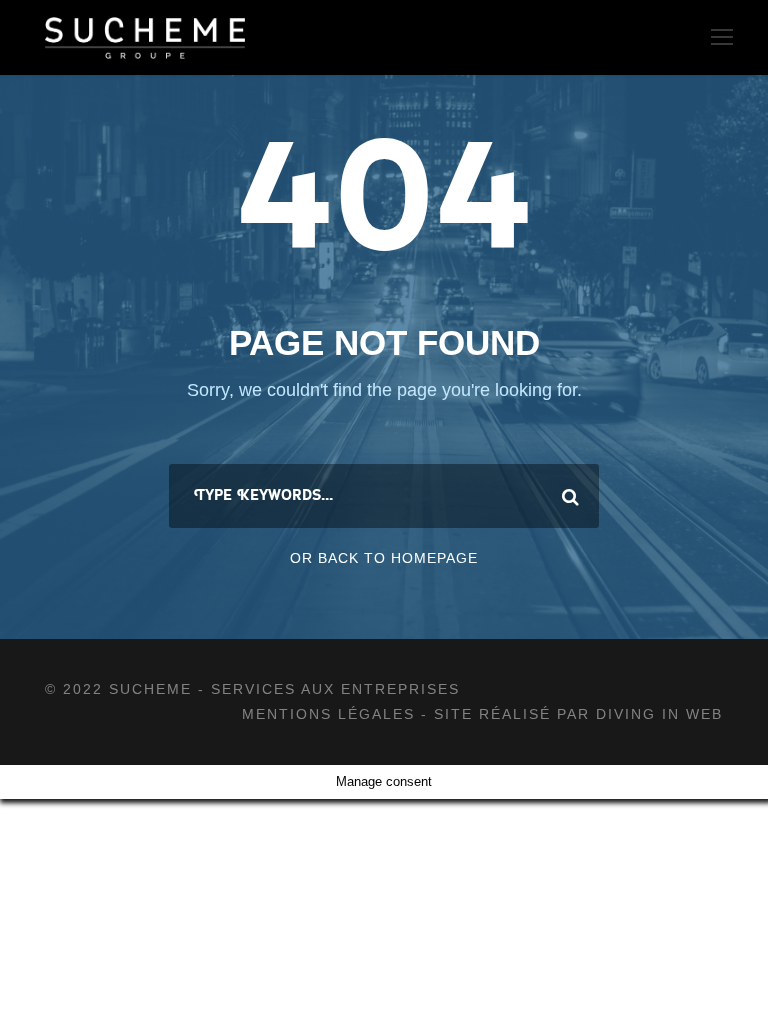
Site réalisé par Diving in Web (578, 714)
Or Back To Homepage (384, 558)
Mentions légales (331, 714)
